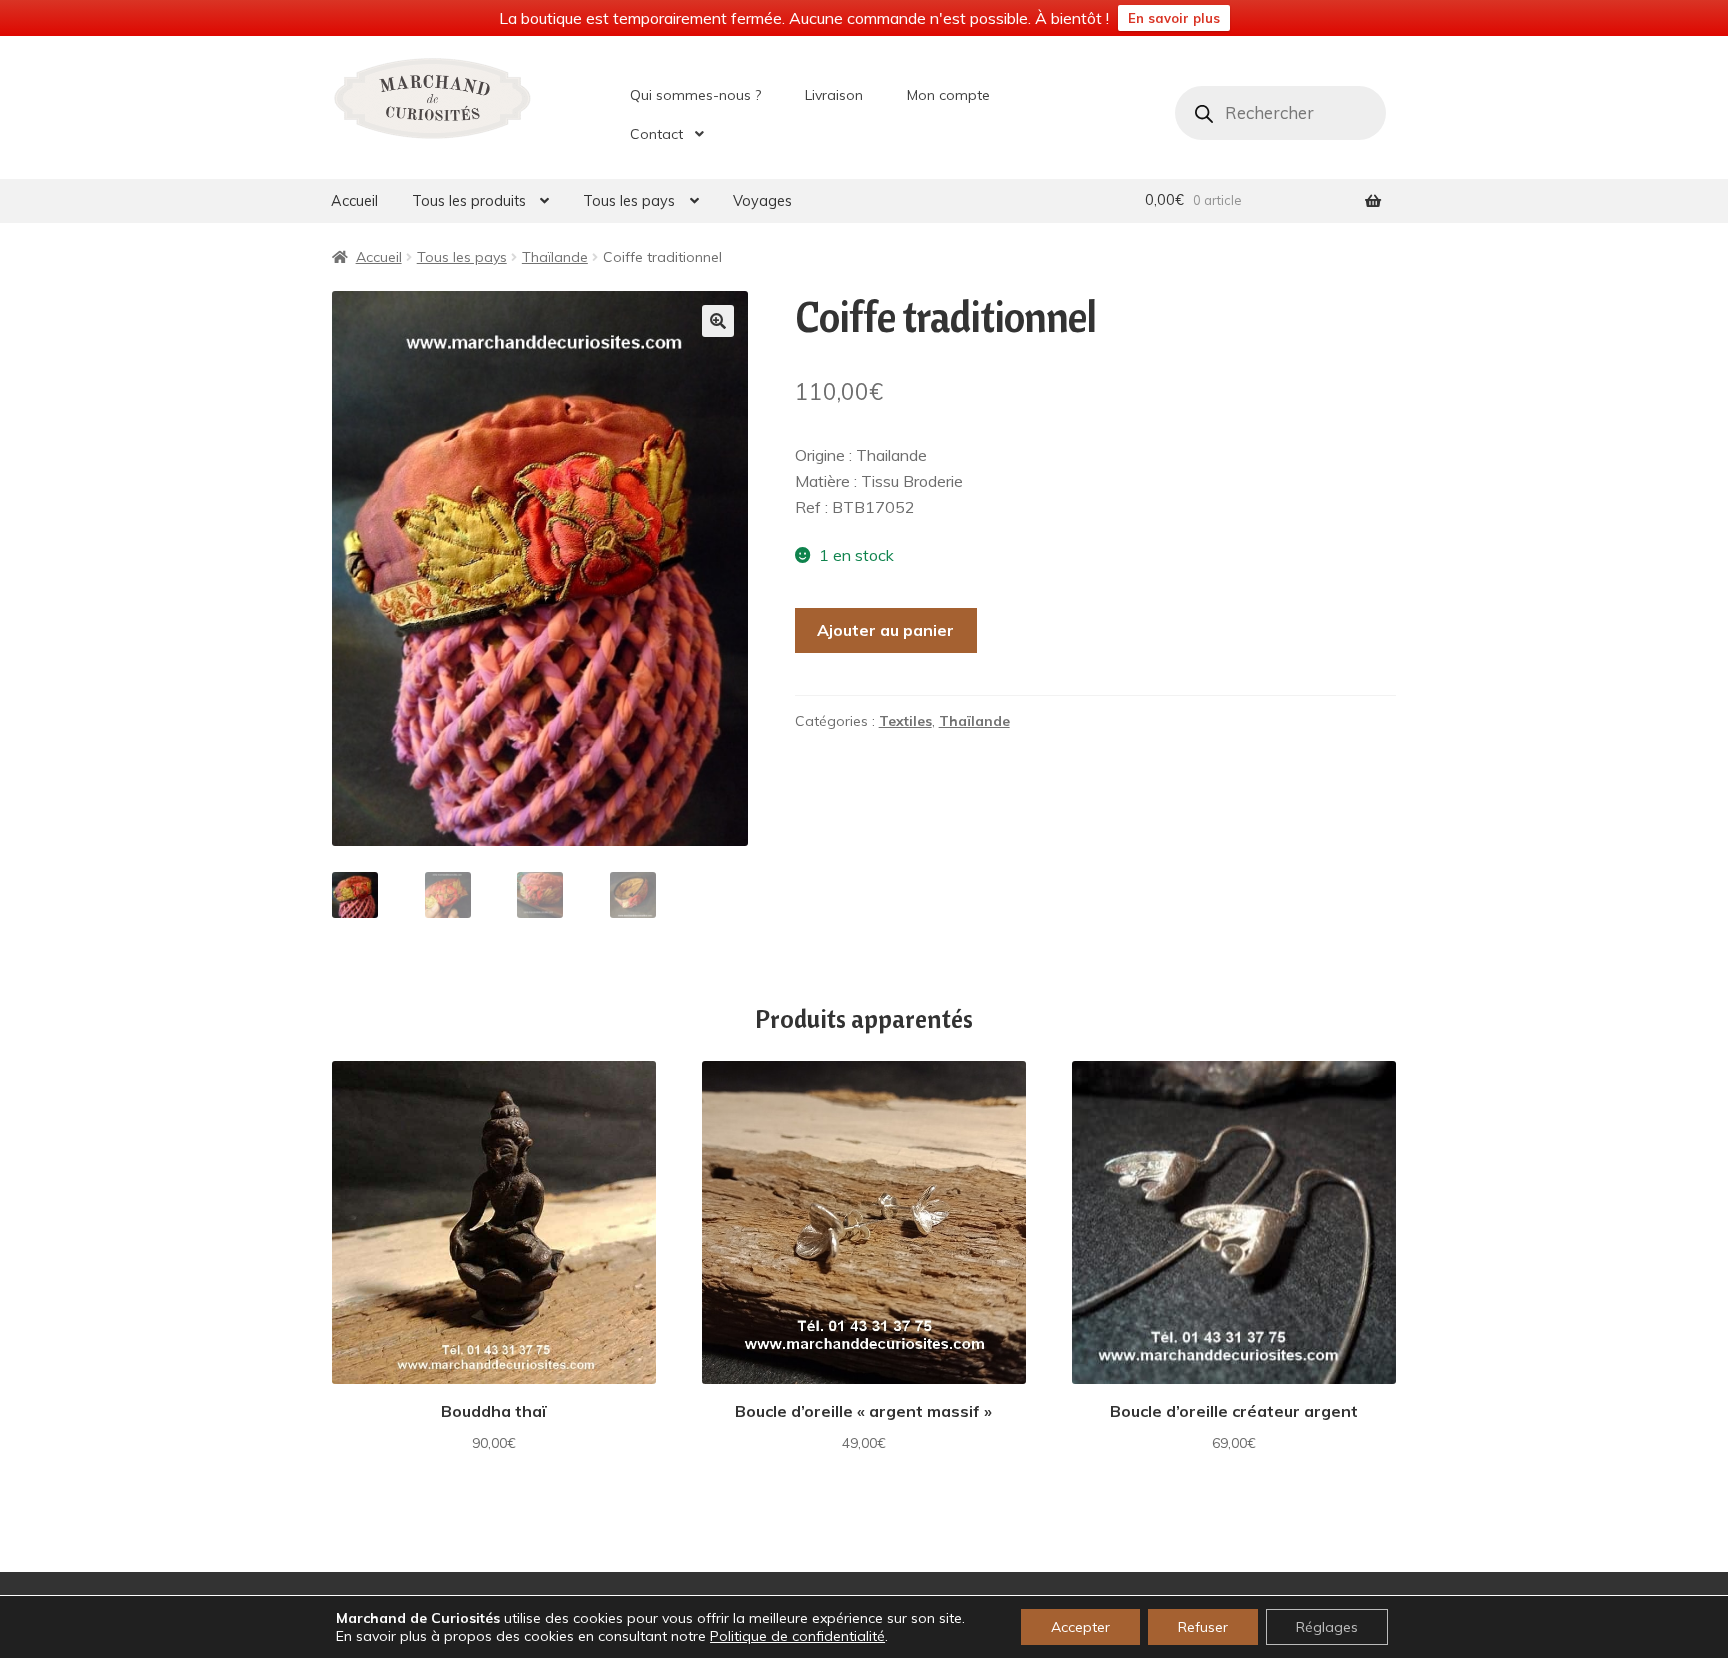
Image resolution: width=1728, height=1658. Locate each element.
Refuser (1203, 1627)
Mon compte (948, 95)
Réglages (1327, 1627)
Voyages (762, 201)
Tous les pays (629, 201)
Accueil (354, 201)
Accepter (1080, 1627)
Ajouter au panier (885, 630)
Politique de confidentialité (797, 1636)
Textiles (905, 721)
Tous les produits (469, 201)
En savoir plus (1174, 18)
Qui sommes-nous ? (695, 95)
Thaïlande (555, 257)
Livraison (834, 95)
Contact (656, 134)
